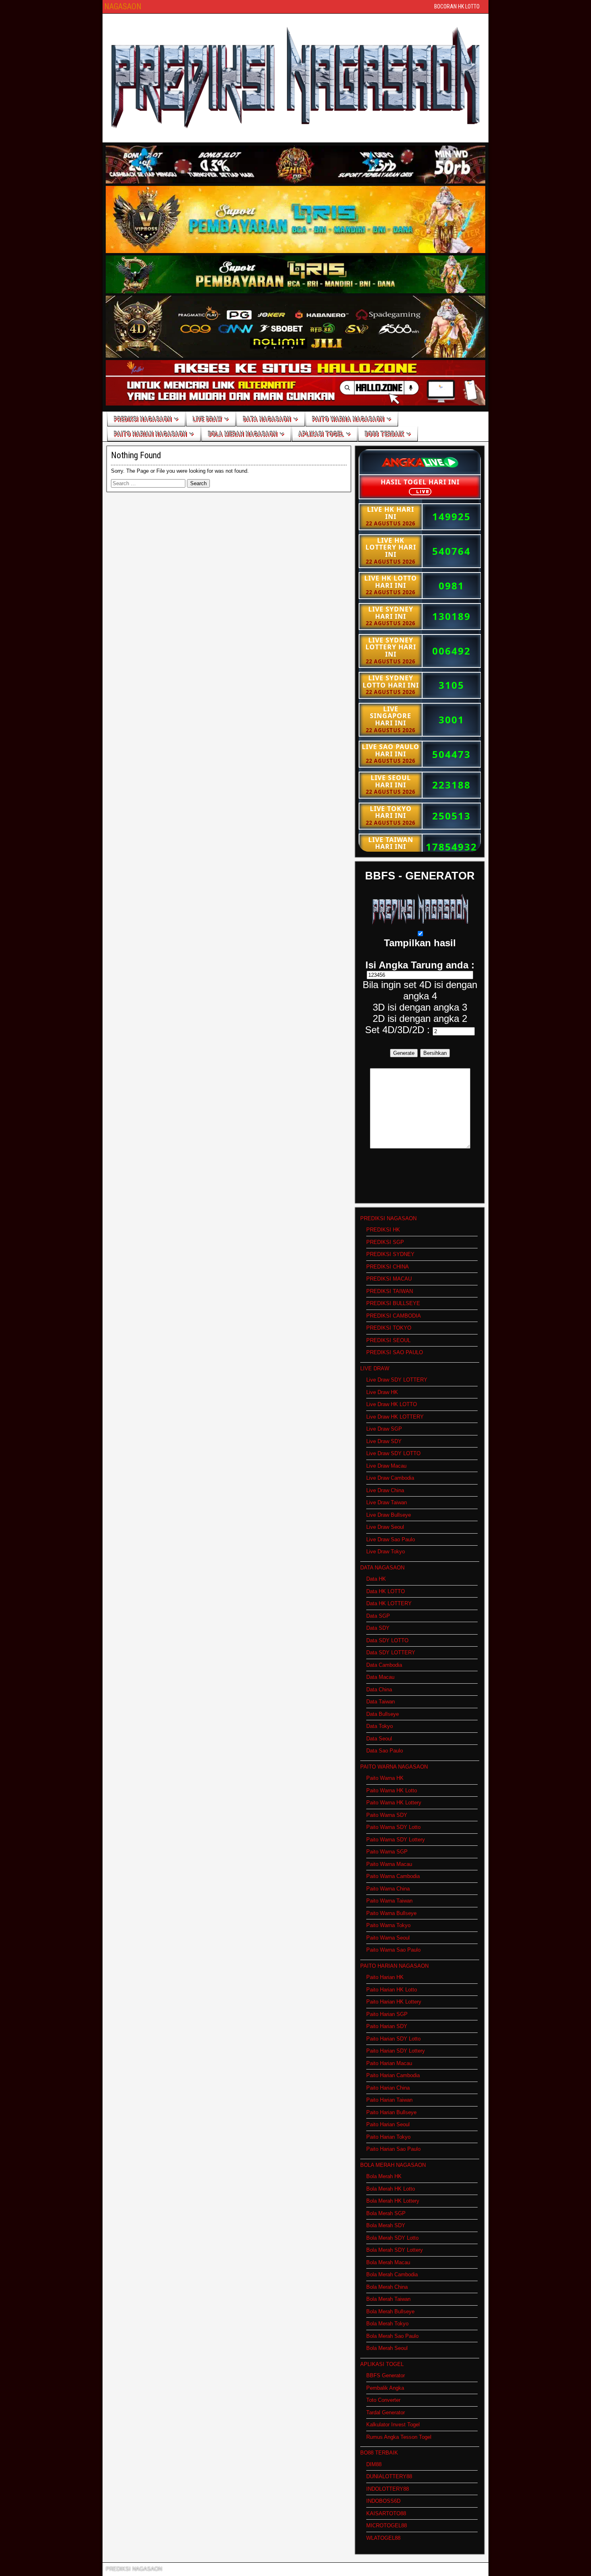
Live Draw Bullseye (389, 1515)
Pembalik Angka (385, 2388)
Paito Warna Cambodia (393, 1876)
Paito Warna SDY (387, 1815)
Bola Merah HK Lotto (391, 2189)
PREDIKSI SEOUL (388, 1340)
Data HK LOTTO (386, 1591)
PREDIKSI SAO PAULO (395, 1352)
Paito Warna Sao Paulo (393, 1950)
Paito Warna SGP (387, 1852)
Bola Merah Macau (388, 2262)
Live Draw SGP (384, 1429)
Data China (379, 1690)
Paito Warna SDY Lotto (393, 1827)
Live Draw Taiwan (387, 1502)
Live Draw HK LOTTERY (395, 1417)
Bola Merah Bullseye (390, 2311)
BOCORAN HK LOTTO (457, 6)
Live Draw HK (382, 1392)
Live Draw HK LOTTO (392, 1404)
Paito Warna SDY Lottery (396, 1840)
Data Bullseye (383, 1714)
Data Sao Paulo (385, 1751)
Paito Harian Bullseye (391, 2112)
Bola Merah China (387, 2287)
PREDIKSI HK (383, 1230)
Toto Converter (383, 2400)
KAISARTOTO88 (386, 2513)
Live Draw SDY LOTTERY (397, 1380)
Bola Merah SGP (386, 2213)
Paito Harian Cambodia (393, 2075)
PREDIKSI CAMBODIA (394, 1316)
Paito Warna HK (385, 1778)
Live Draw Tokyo (386, 1552)
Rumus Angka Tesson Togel (399, 2437)
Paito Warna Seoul (388, 1938)
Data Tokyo (380, 1726)
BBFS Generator (386, 2375)
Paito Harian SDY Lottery (396, 2051)
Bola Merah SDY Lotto (392, 2238)
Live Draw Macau (386, 1466)
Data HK (376, 1579)
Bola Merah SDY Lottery (395, 2250)
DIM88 (374, 2464)
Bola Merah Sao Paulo (392, 2336)
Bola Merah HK (384, 2176)
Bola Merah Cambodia (392, 2274)
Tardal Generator (386, 2412)
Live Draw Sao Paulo (391, 1539)
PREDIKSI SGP (385, 1242)
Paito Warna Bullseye (391, 1913)
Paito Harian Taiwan (389, 2100)
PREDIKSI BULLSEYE (393, 1303)
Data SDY (378, 1628)
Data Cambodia (384, 1665)
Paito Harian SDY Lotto (393, 2039)
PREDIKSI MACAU (389, 1279)
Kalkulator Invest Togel (393, 2425)
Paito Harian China (388, 2088)
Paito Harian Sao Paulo (393, 2149)
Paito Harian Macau (389, 2063)
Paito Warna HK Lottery (394, 1803)
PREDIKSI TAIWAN (390, 1291)
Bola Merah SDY (386, 2225)
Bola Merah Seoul (387, 2348)
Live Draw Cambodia (390, 1478)
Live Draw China (385, 1490)
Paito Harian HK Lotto (392, 1990)
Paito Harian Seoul (388, 2124)
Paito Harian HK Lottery (394, 2002)
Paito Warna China (388, 1889)
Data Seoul (379, 1739)
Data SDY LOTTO (387, 1640)
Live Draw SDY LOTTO (393, 1453)
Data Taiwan (381, 1702)
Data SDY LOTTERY (391, 1652)
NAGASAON (123, 6)
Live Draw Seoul (385, 1527)
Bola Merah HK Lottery (393, 2201)
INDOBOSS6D (383, 2501)
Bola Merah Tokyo (387, 2324)
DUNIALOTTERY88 (389, 2476)
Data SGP (378, 1616)
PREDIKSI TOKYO (389, 1328)
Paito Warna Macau (389, 1864)
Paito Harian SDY (387, 2026)
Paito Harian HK (385, 1977)
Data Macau (380, 1677)
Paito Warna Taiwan (389, 1901)
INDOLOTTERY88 (388, 2489)
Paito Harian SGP (387, 2014)
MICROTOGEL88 (387, 2526)
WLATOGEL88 (383, 2538)
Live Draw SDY (384, 1441)
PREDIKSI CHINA (388, 1267)
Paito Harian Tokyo (388, 2137)
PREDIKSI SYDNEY (390, 1254)
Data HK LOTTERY (389, 1603)
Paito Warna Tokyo (388, 1925)
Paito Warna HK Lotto (392, 1790)
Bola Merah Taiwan (388, 2299)
